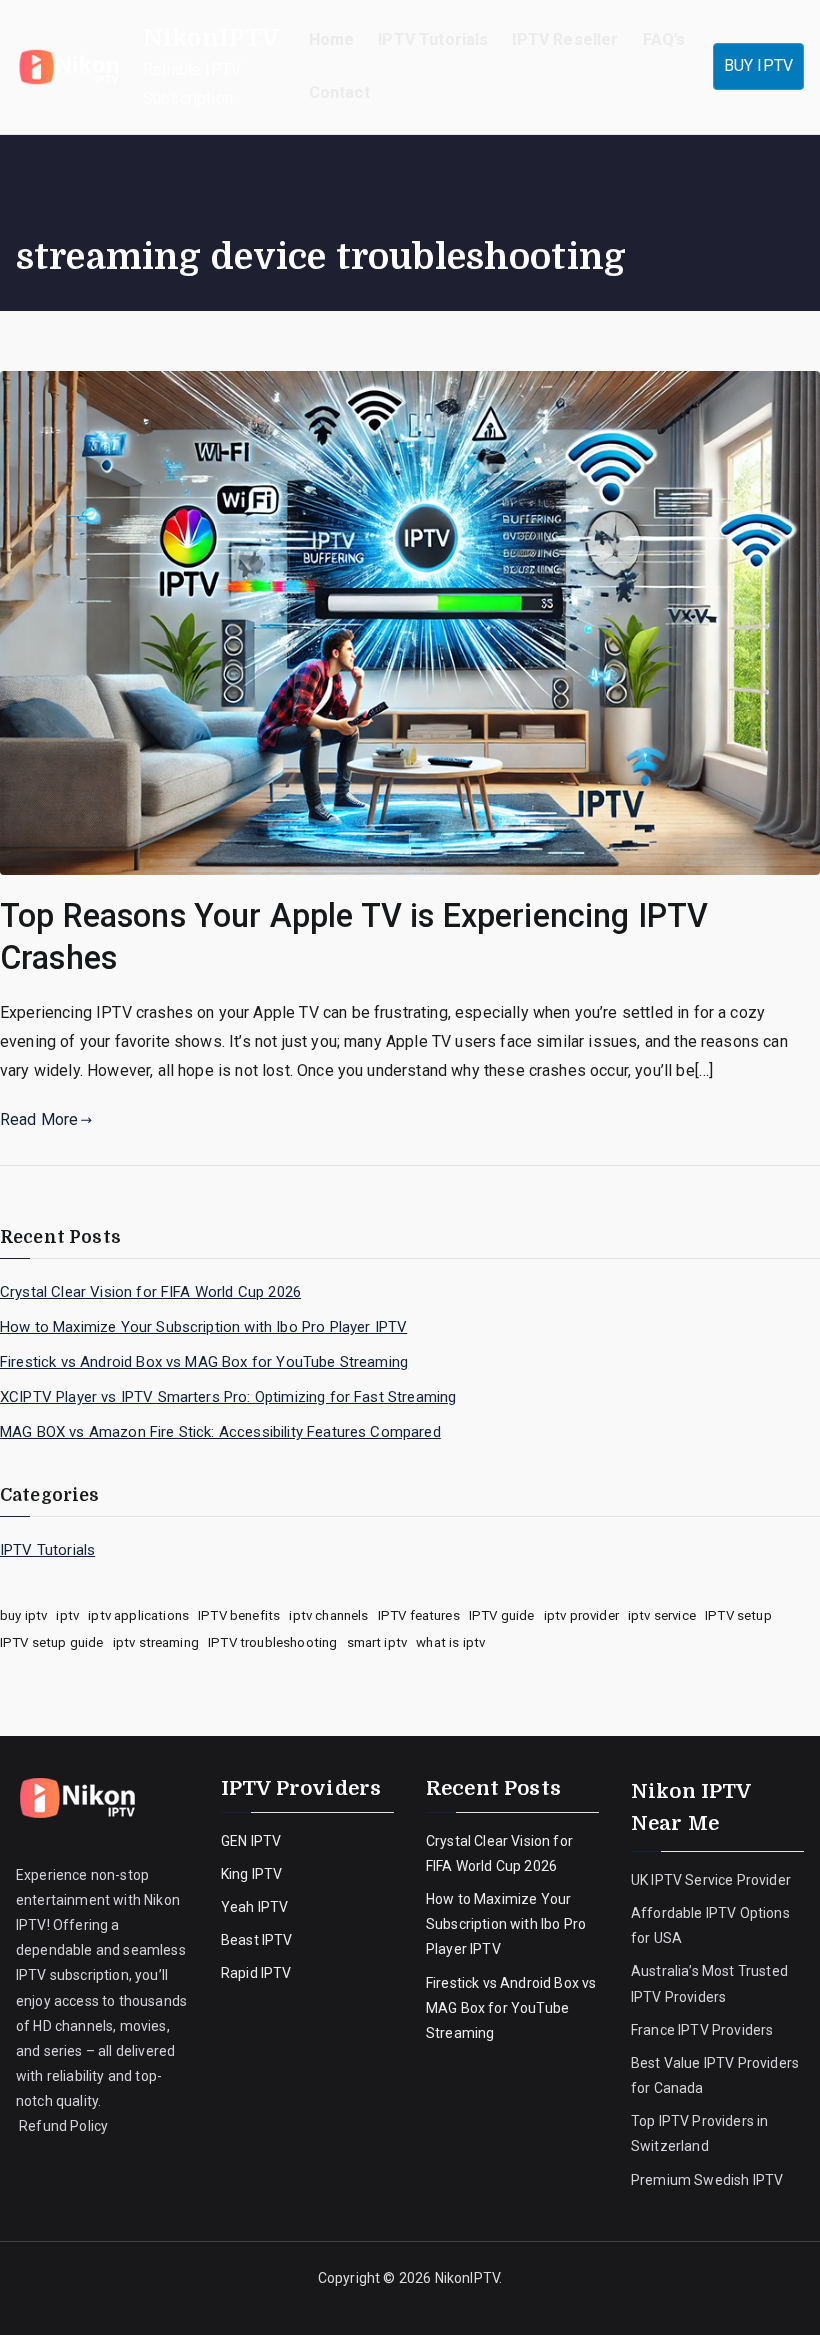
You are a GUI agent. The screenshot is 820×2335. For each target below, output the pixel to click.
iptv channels (328, 1615)
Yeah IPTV (254, 1907)
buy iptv (23, 1615)
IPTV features (419, 1615)
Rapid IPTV (256, 1973)
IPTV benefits (239, 1615)
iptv (67, 1615)
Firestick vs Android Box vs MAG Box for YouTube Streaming (204, 1362)
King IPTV (251, 1874)
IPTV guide (502, 1615)
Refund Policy (62, 2126)
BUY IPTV (758, 65)
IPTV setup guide (52, 1642)
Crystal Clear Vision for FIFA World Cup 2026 (150, 1292)
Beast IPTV (257, 1940)
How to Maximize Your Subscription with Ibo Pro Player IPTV (203, 1327)
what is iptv (450, 1642)
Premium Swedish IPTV (707, 2180)
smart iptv (377, 1642)
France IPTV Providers (704, 2030)
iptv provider (581, 1615)
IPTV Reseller (565, 39)
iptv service (662, 1615)
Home (332, 39)
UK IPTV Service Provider (711, 1880)
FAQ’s (664, 39)
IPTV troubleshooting (272, 1642)
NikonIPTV (211, 38)
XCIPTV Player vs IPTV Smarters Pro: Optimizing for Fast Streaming (228, 1397)
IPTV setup (738, 1615)
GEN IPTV (251, 1841)
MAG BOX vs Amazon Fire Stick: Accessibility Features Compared (220, 1432)
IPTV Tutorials (433, 39)
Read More (39, 1119)
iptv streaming (156, 1642)
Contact (339, 92)
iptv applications (138, 1615)
